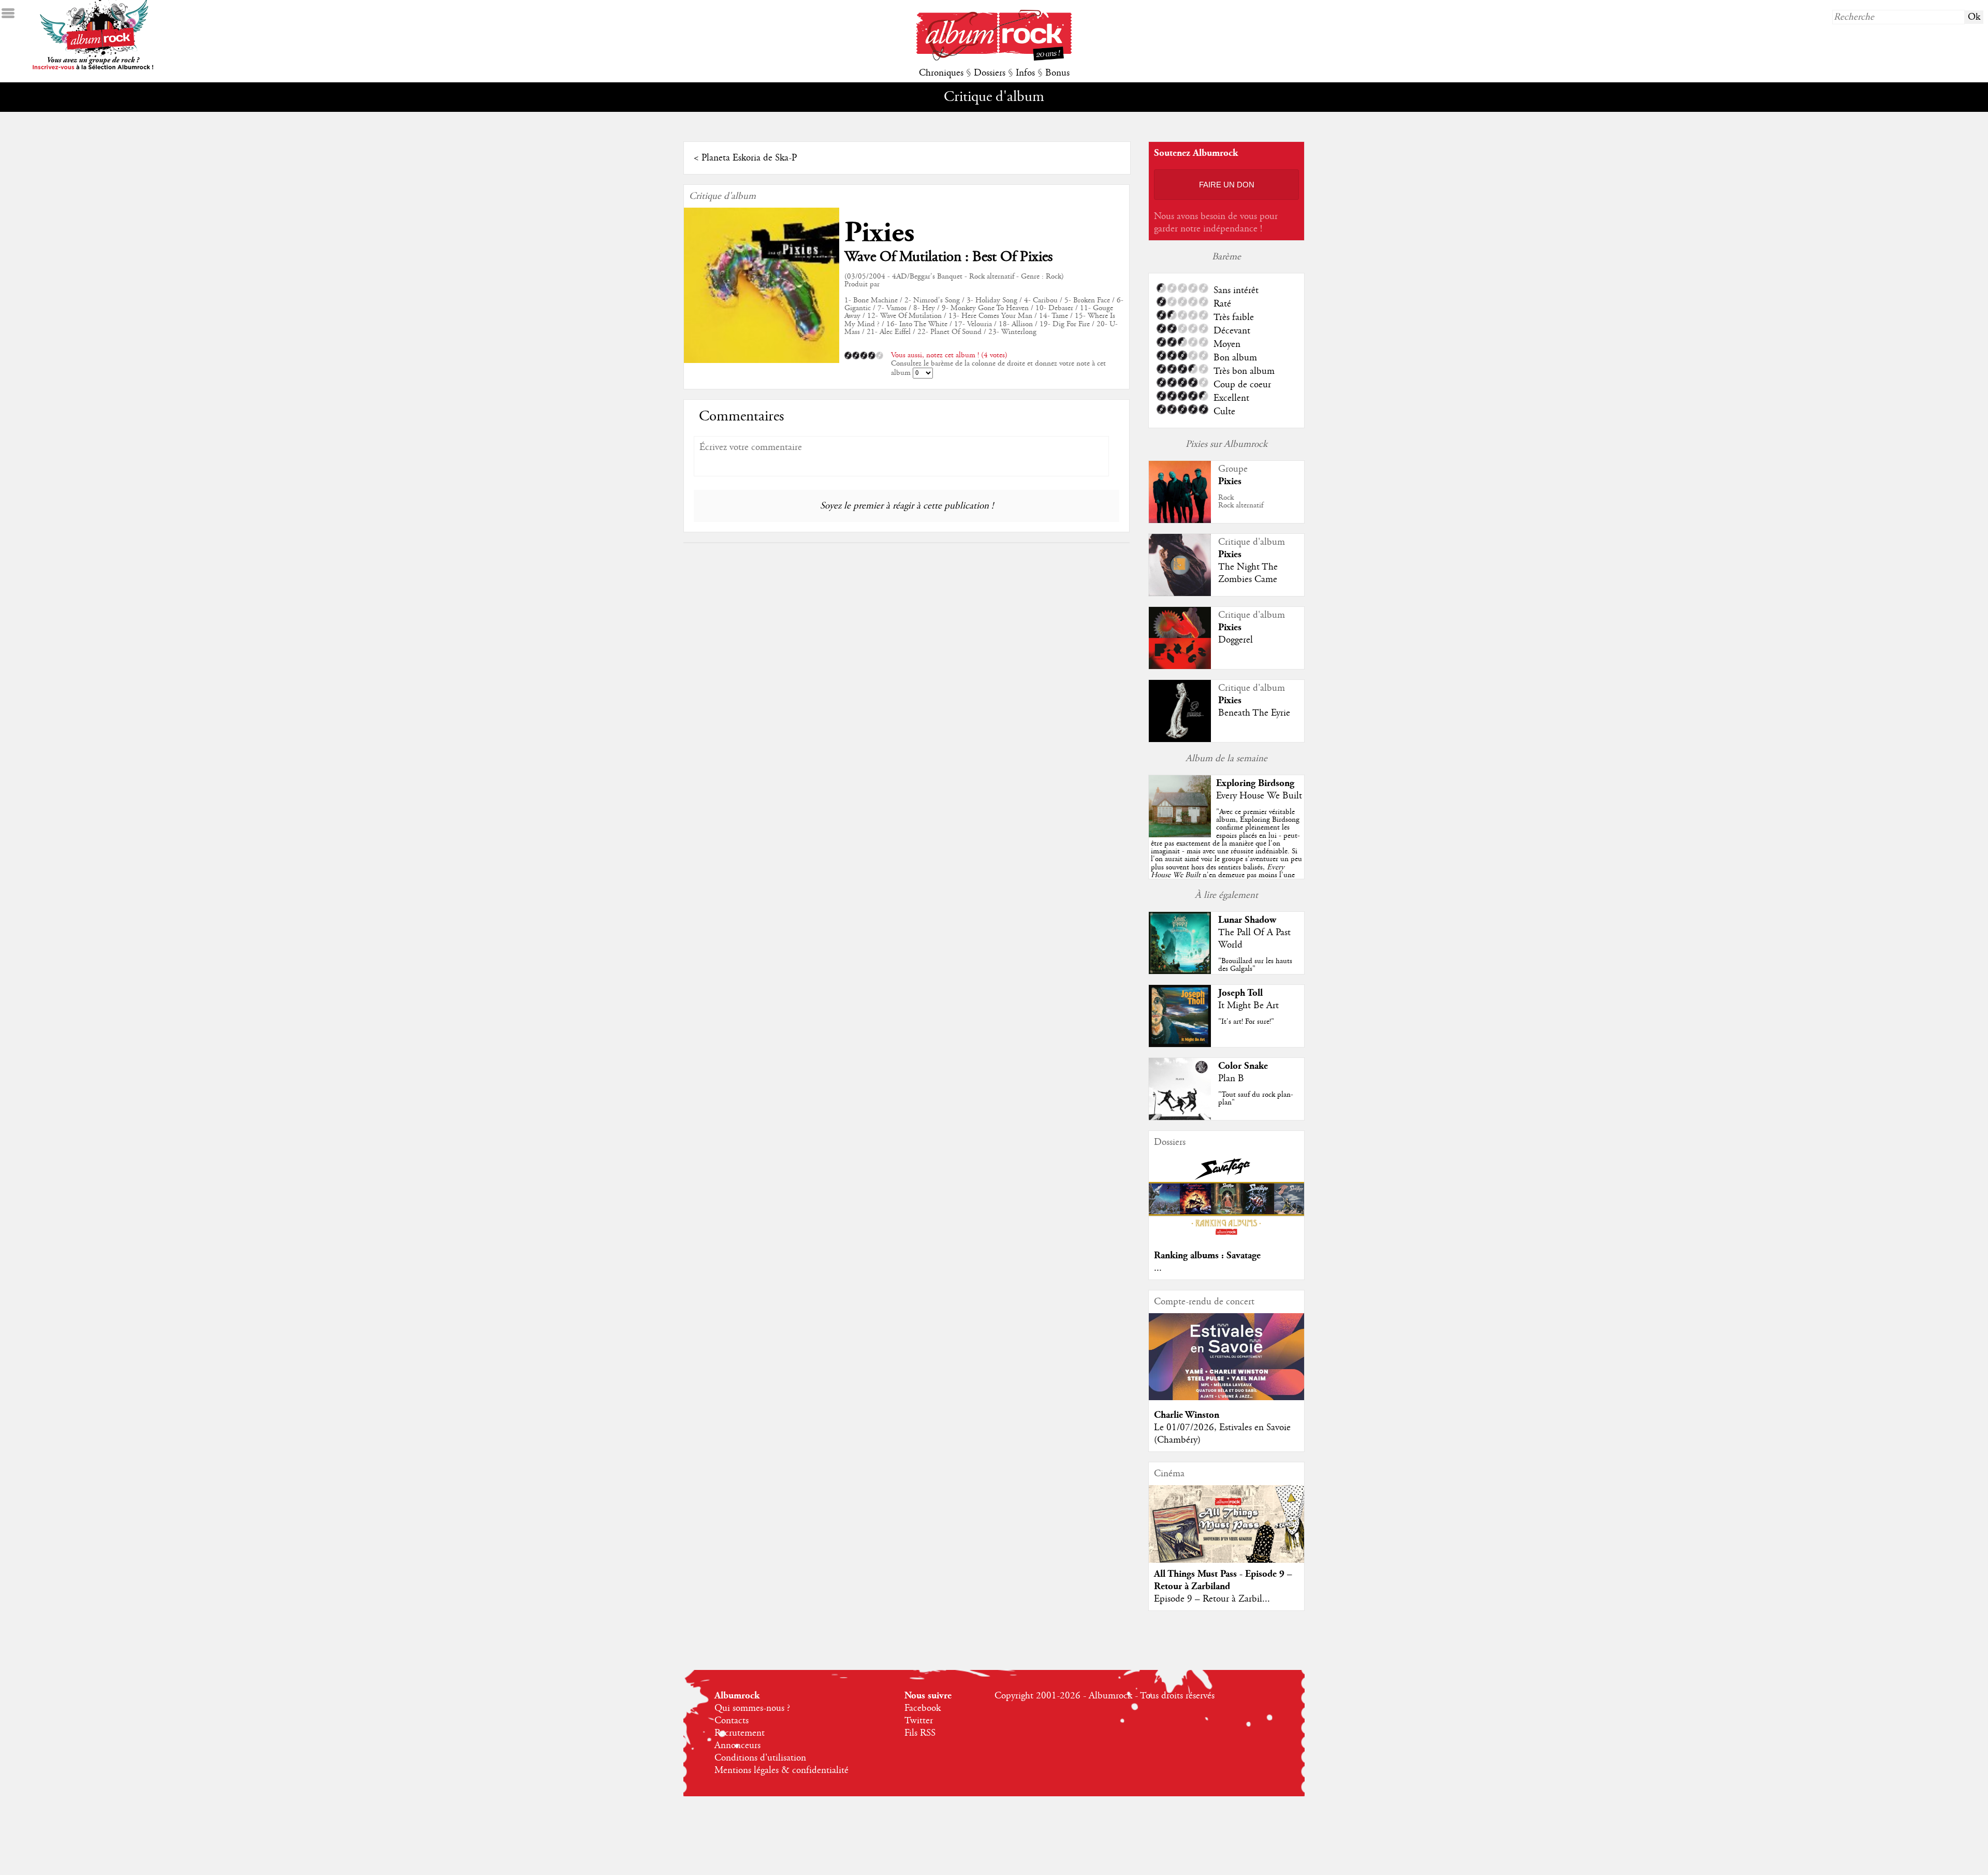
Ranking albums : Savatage (1207, 1255)
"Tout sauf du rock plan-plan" (1256, 1099)
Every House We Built (1259, 796)
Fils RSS (920, 1733)
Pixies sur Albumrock (1226, 444)
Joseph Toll (1240, 993)
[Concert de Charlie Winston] (1226, 1398)
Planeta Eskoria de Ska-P (749, 158)
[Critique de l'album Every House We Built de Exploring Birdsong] (1180, 835)
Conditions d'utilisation (760, 1758)
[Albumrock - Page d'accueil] (994, 58)
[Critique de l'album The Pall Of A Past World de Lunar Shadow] (1180, 971)
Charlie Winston (1187, 1415)
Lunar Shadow (1247, 920)
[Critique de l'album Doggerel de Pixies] (1180, 666)
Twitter (919, 1721)
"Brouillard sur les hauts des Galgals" (1255, 965)
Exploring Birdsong (1255, 783)
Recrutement (740, 1733)
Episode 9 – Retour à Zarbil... (1212, 1599)
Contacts (732, 1721)
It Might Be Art (1248, 1006)
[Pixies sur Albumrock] (1180, 520)
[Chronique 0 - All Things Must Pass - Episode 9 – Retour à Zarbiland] (1226, 1533)
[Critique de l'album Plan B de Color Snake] (1180, 1117)
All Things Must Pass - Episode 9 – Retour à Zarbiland (1223, 1580)
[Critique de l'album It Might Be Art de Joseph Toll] (1180, 1044)
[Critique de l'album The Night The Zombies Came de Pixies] (1180, 593)
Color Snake (1243, 1066)
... (1158, 1268)
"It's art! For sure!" (1246, 1022)
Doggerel (1236, 640)
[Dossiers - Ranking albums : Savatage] (1226, 1238)
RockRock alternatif (1241, 502)
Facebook (923, 1708)
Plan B (1231, 1079)
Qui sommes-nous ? (752, 1708)
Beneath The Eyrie (1254, 713)
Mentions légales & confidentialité (781, 1770)
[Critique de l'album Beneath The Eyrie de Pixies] (1180, 739)
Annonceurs (737, 1746)
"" (1226, 855)
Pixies (879, 233)
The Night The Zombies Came (1248, 573)
